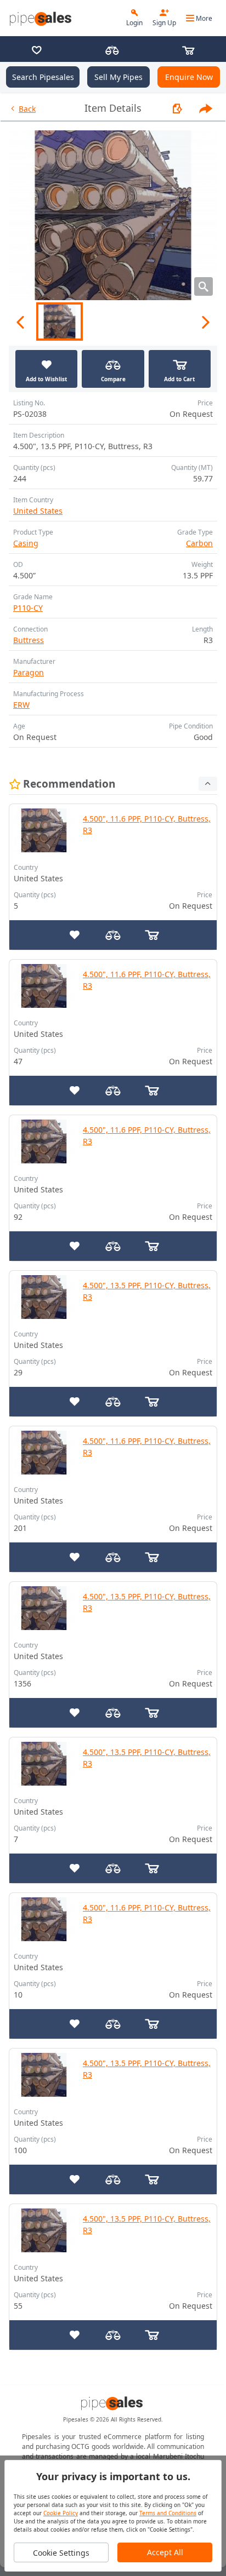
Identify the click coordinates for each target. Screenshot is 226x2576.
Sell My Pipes (118, 77)
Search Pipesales (43, 77)
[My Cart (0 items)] (188, 51)
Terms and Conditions (168, 2513)
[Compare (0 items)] (112, 51)
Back (27, 109)
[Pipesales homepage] (113, 2403)
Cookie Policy (61, 2513)
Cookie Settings (61, 2553)
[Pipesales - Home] (42, 18)
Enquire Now (189, 77)
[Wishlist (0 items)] (37, 51)
